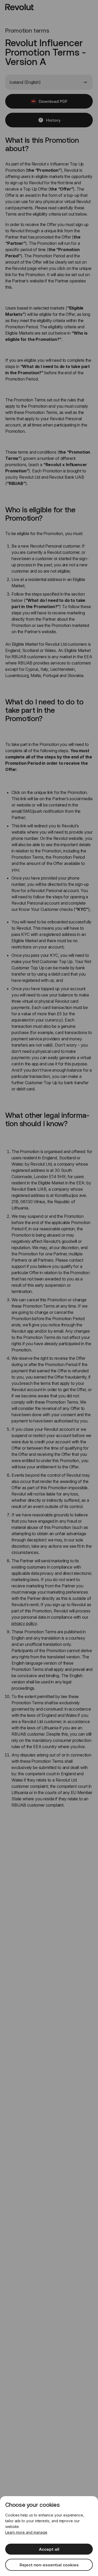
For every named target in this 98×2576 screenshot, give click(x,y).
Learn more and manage (26, 2532)
